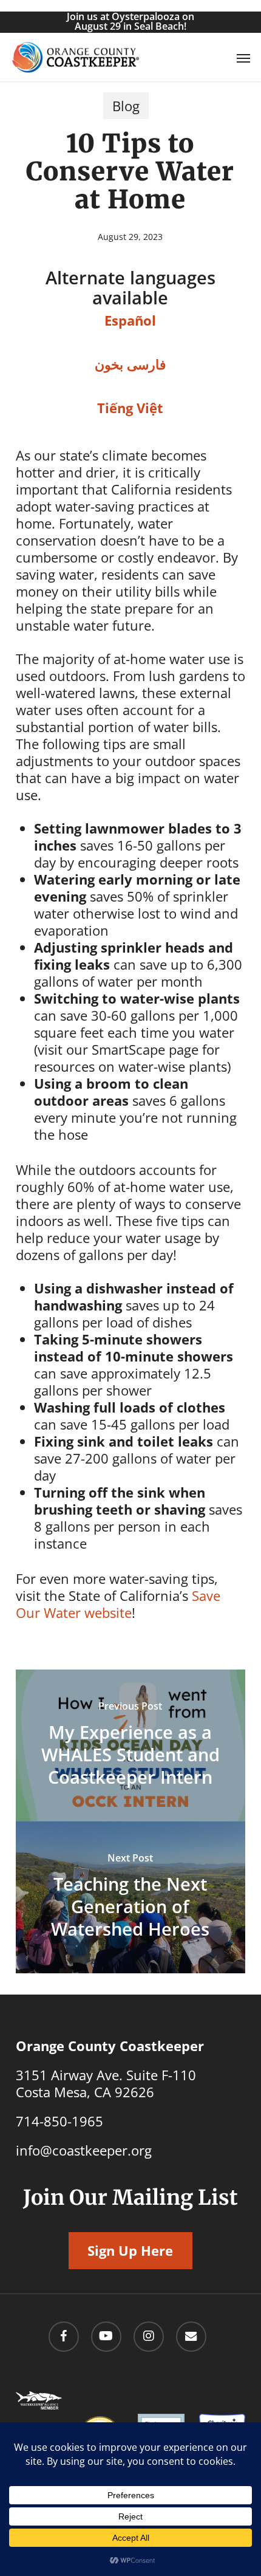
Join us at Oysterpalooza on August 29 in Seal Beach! (130, 21)
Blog (126, 106)
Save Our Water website (118, 1604)
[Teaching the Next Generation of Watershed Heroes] (130, 1897)
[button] (243, 58)
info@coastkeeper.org (84, 2150)
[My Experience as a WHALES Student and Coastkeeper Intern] (130, 1745)
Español (130, 320)
